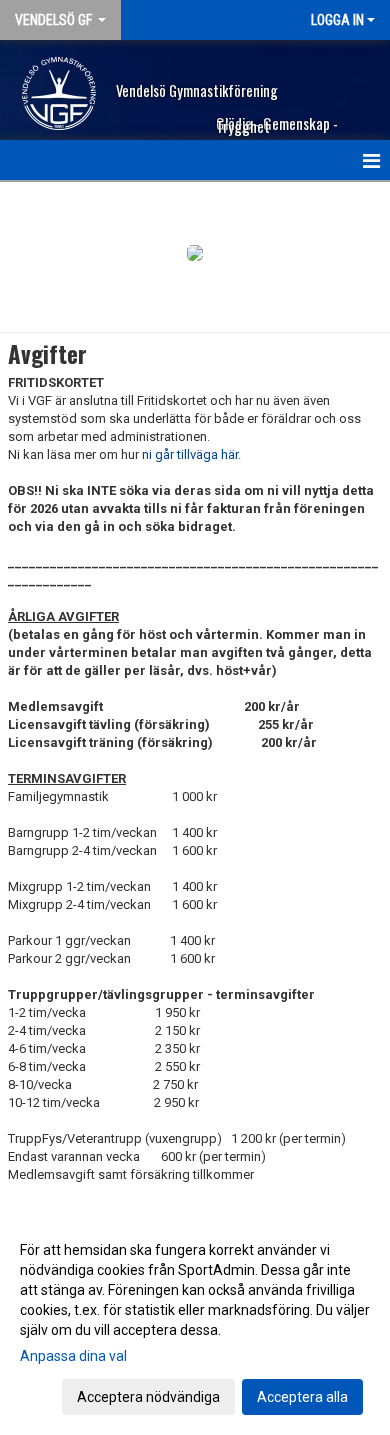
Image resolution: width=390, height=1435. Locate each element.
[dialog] (195, 1322)
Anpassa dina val (73, 1356)
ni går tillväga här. (191, 454)
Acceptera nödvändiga (148, 1397)
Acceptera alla (302, 1397)
